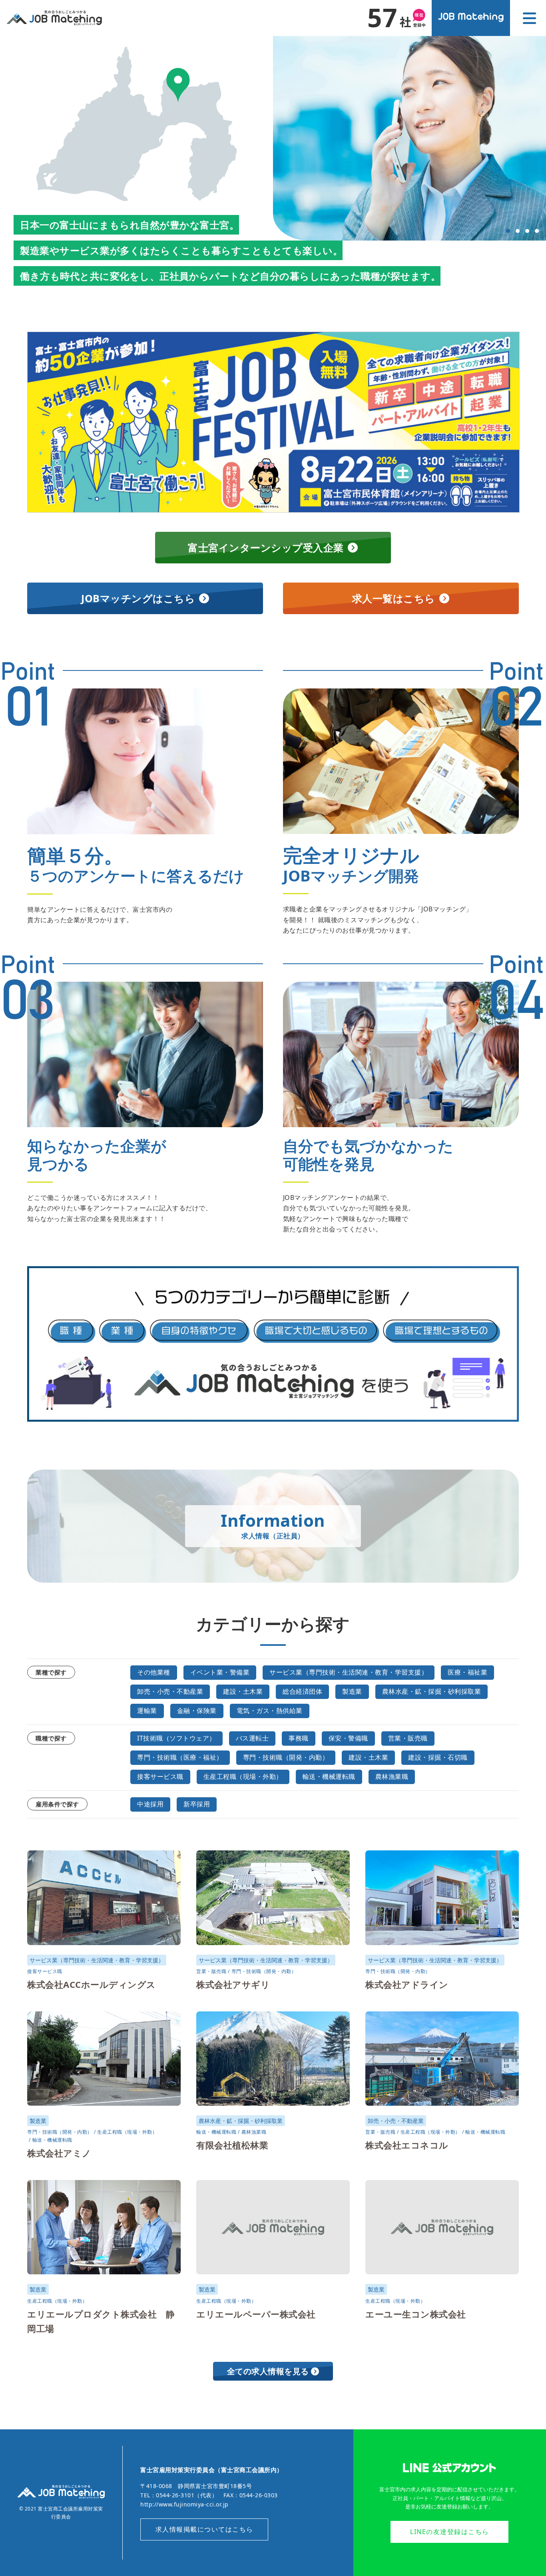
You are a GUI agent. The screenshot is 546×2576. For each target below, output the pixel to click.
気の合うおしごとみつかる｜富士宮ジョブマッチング (54, 18)
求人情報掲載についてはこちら (204, 2529)
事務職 (299, 1738)
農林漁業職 (392, 1776)
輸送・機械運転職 (329, 1776)
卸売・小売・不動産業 (170, 1691)
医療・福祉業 (467, 1672)
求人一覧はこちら (394, 598)
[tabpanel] (409, 138)
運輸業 (147, 1711)
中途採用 (150, 1804)
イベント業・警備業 (220, 1672)
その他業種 (154, 1672)
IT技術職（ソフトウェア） (176, 1738)
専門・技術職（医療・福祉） (180, 1757)
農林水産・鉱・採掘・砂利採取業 (432, 1691)
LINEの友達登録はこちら (450, 2532)
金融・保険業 (197, 1711)
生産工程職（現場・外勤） (243, 1776)
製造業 (352, 1691)
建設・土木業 (243, 1691)
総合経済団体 (302, 1691)
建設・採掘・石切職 (438, 1757)
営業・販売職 (408, 1738)
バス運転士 (252, 1738)
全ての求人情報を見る (268, 2371)
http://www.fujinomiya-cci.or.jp (184, 2504)
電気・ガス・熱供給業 (270, 1711)
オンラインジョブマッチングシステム (471, 18)
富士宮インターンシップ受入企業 (266, 547)
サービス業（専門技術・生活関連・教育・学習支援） (349, 1672)
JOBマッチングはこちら (138, 598)
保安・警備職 (348, 1738)
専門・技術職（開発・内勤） (286, 1757)
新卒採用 (197, 1804)
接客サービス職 (160, 1776)
